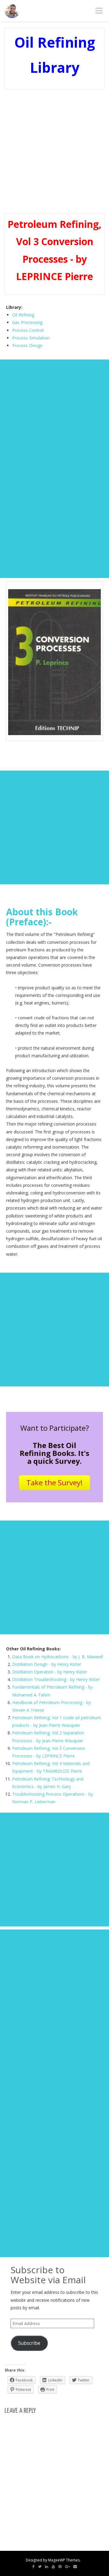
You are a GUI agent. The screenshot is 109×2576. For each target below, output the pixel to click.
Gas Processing (27, 322)
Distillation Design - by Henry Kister (47, 1664)
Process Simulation (31, 338)
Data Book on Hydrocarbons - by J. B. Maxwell (58, 1657)
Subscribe (29, 2343)
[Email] (75, 2567)
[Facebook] (33, 2567)
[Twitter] (40, 2567)
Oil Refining (23, 315)
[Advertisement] (54, 151)
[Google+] (67, 2567)
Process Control (28, 330)
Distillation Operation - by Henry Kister (50, 1672)
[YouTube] (53, 2567)
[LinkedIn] (47, 2567)
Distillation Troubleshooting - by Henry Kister (56, 1679)
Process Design (27, 345)
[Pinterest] (60, 2567)
